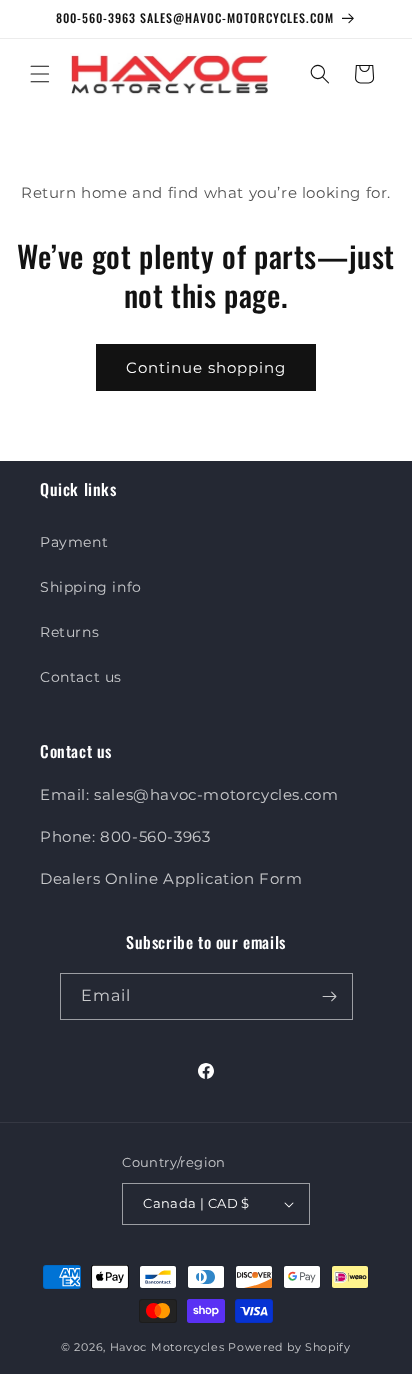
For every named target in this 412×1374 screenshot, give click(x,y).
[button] (40, 74)
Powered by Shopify (289, 1347)
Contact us (81, 677)
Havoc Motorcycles (167, 1347)
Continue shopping (206, 367)
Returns (69, 632)
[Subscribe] (330, 996)
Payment (74, 542)
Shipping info (91, 587)
